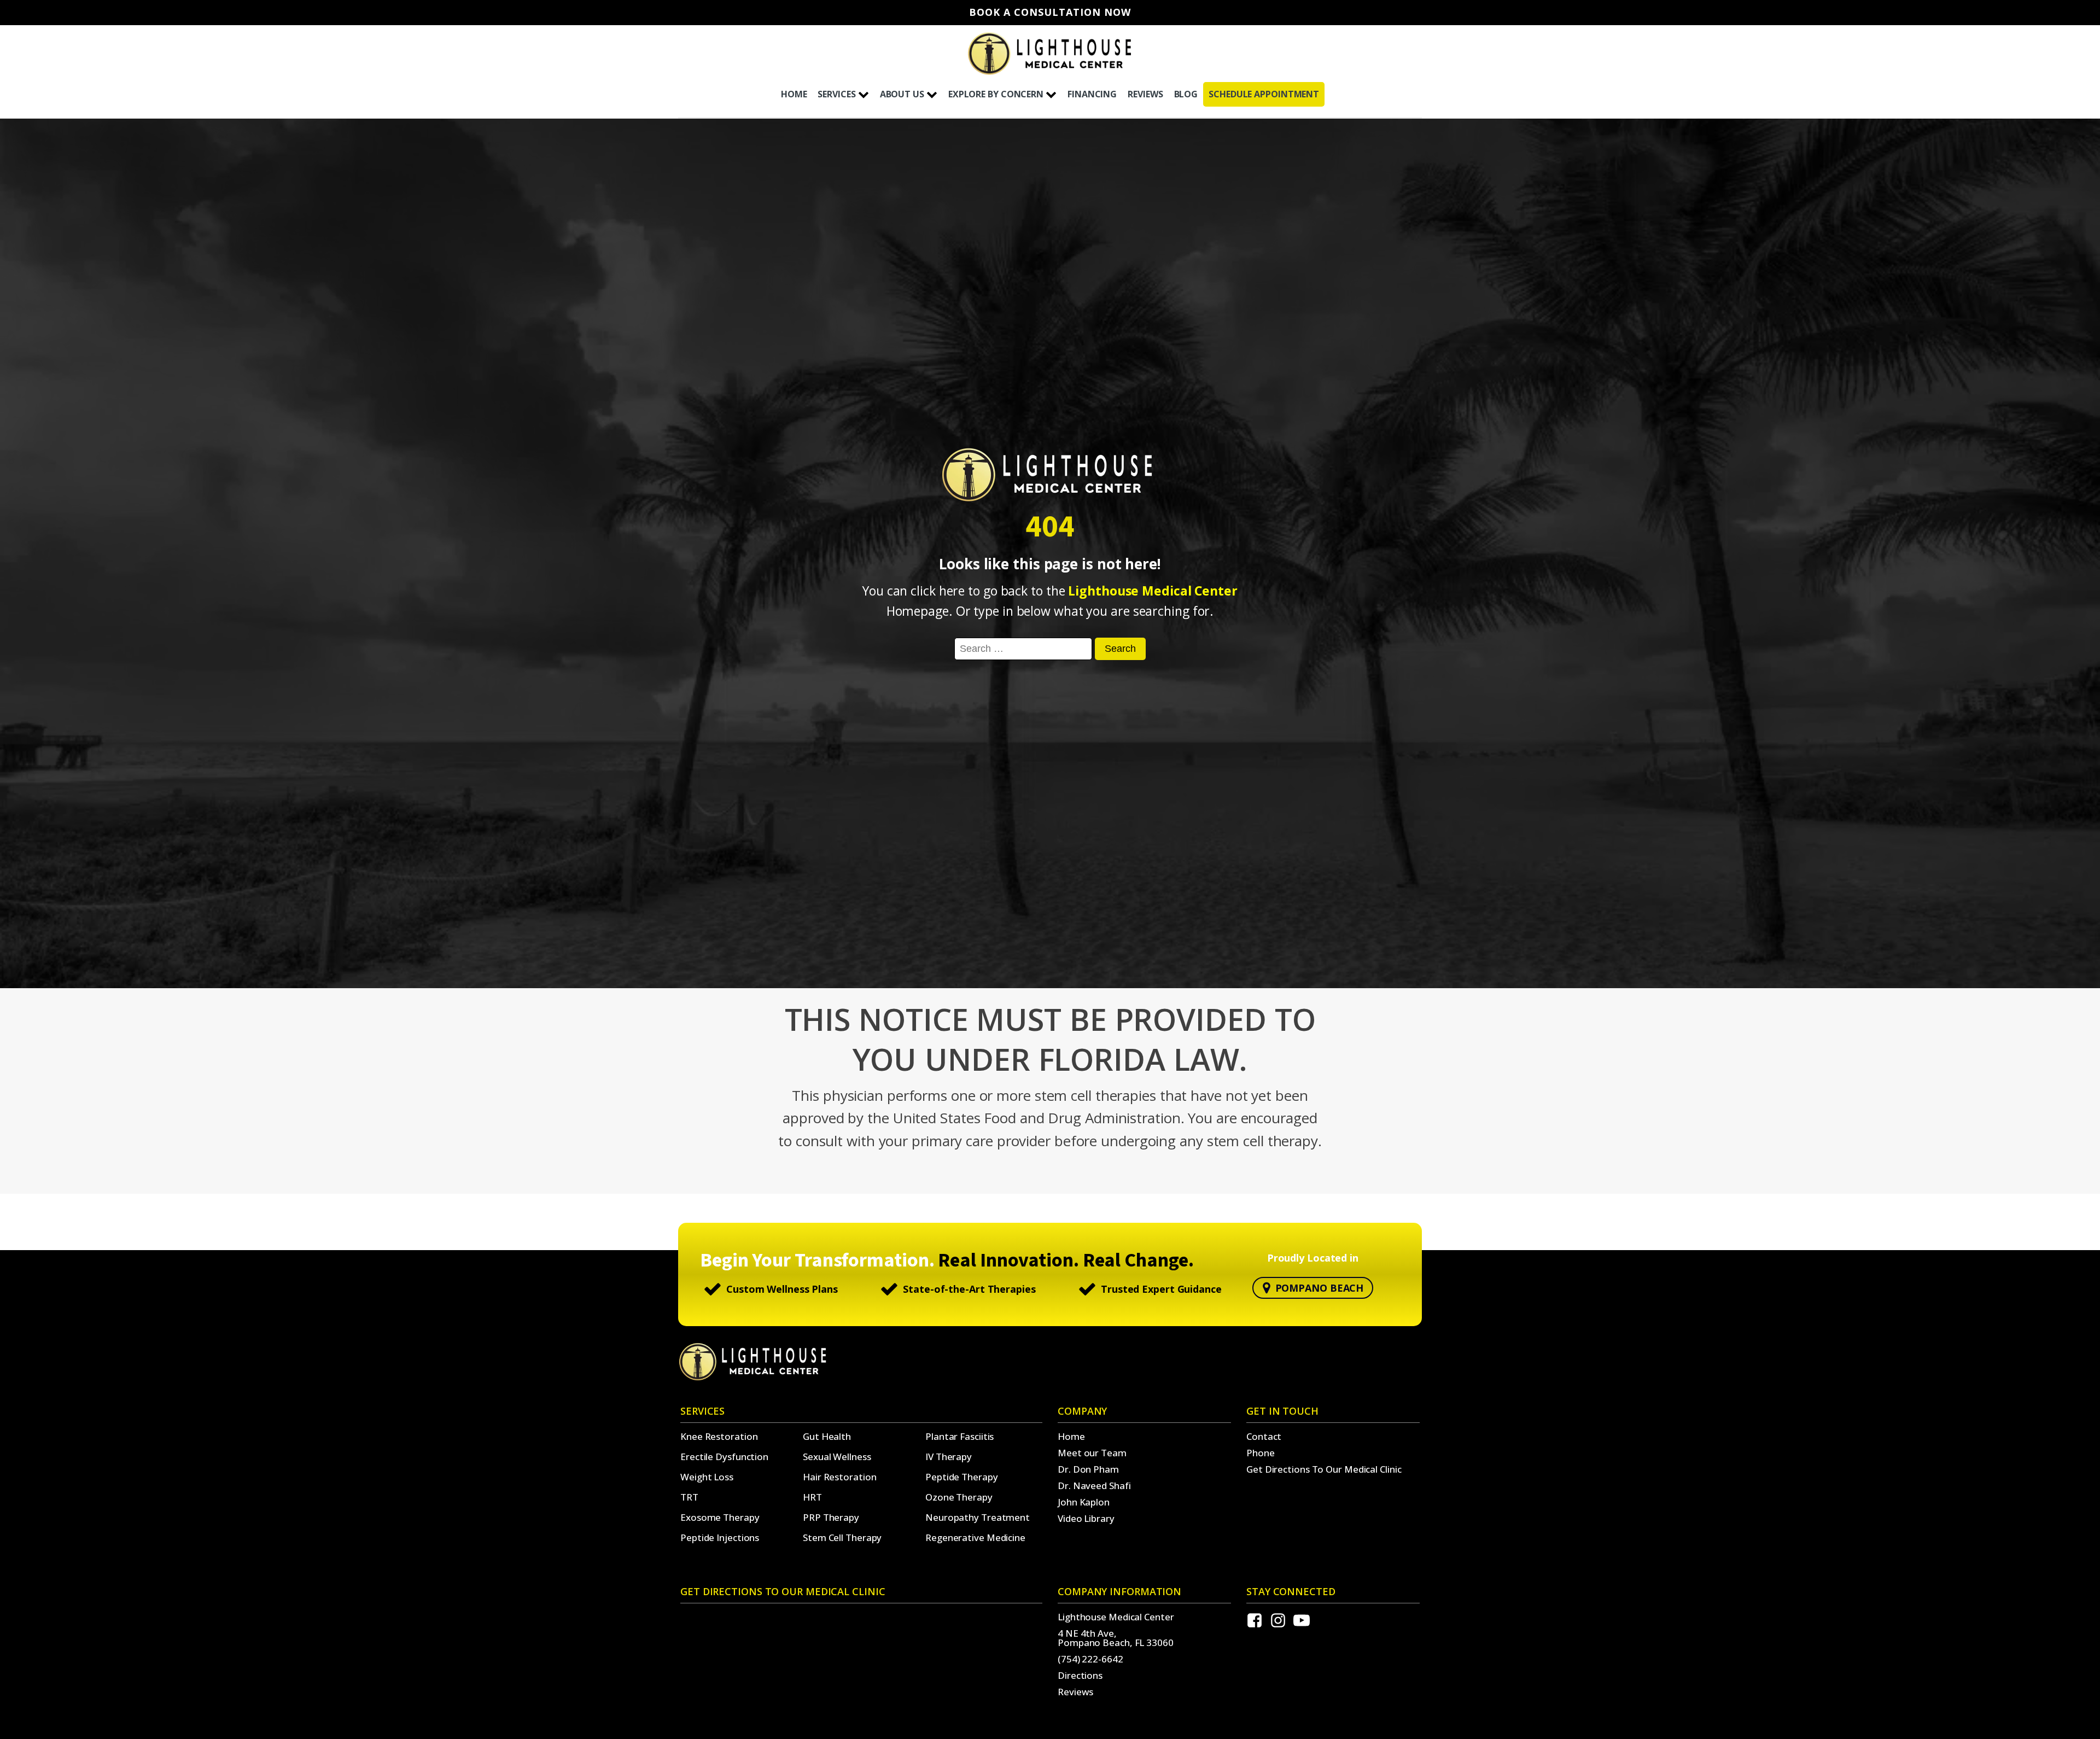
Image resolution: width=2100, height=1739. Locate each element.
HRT (812, 1497)
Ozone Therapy (959, 1497)
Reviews (1075, 1692)
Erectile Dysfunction (724, 1457)
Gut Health (827, 1436)
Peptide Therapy (962, 1477)
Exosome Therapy (720, 1517)
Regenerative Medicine (975, 1537)
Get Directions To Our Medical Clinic (1324, 1469)
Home (1071, 1436)
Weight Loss (707, 1477)
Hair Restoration (839, 1477)
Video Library (1086, 1518)
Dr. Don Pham (1088, 1469)
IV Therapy (949, 1457)
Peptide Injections (720, 1537)
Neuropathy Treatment (978, 1517)
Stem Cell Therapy (842, 1537)
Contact (1264, 1436)
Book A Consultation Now (1050, 13)
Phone (1261, 1453)
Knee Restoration (719, 1436)
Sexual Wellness (837, 1457)
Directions (1080, 1675)
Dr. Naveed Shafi (1094, 1486)
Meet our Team (1092, 1453)
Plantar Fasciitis (959, 1436)
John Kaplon (1084, 1502)
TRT (689, 1497)
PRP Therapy (831, 1517)
